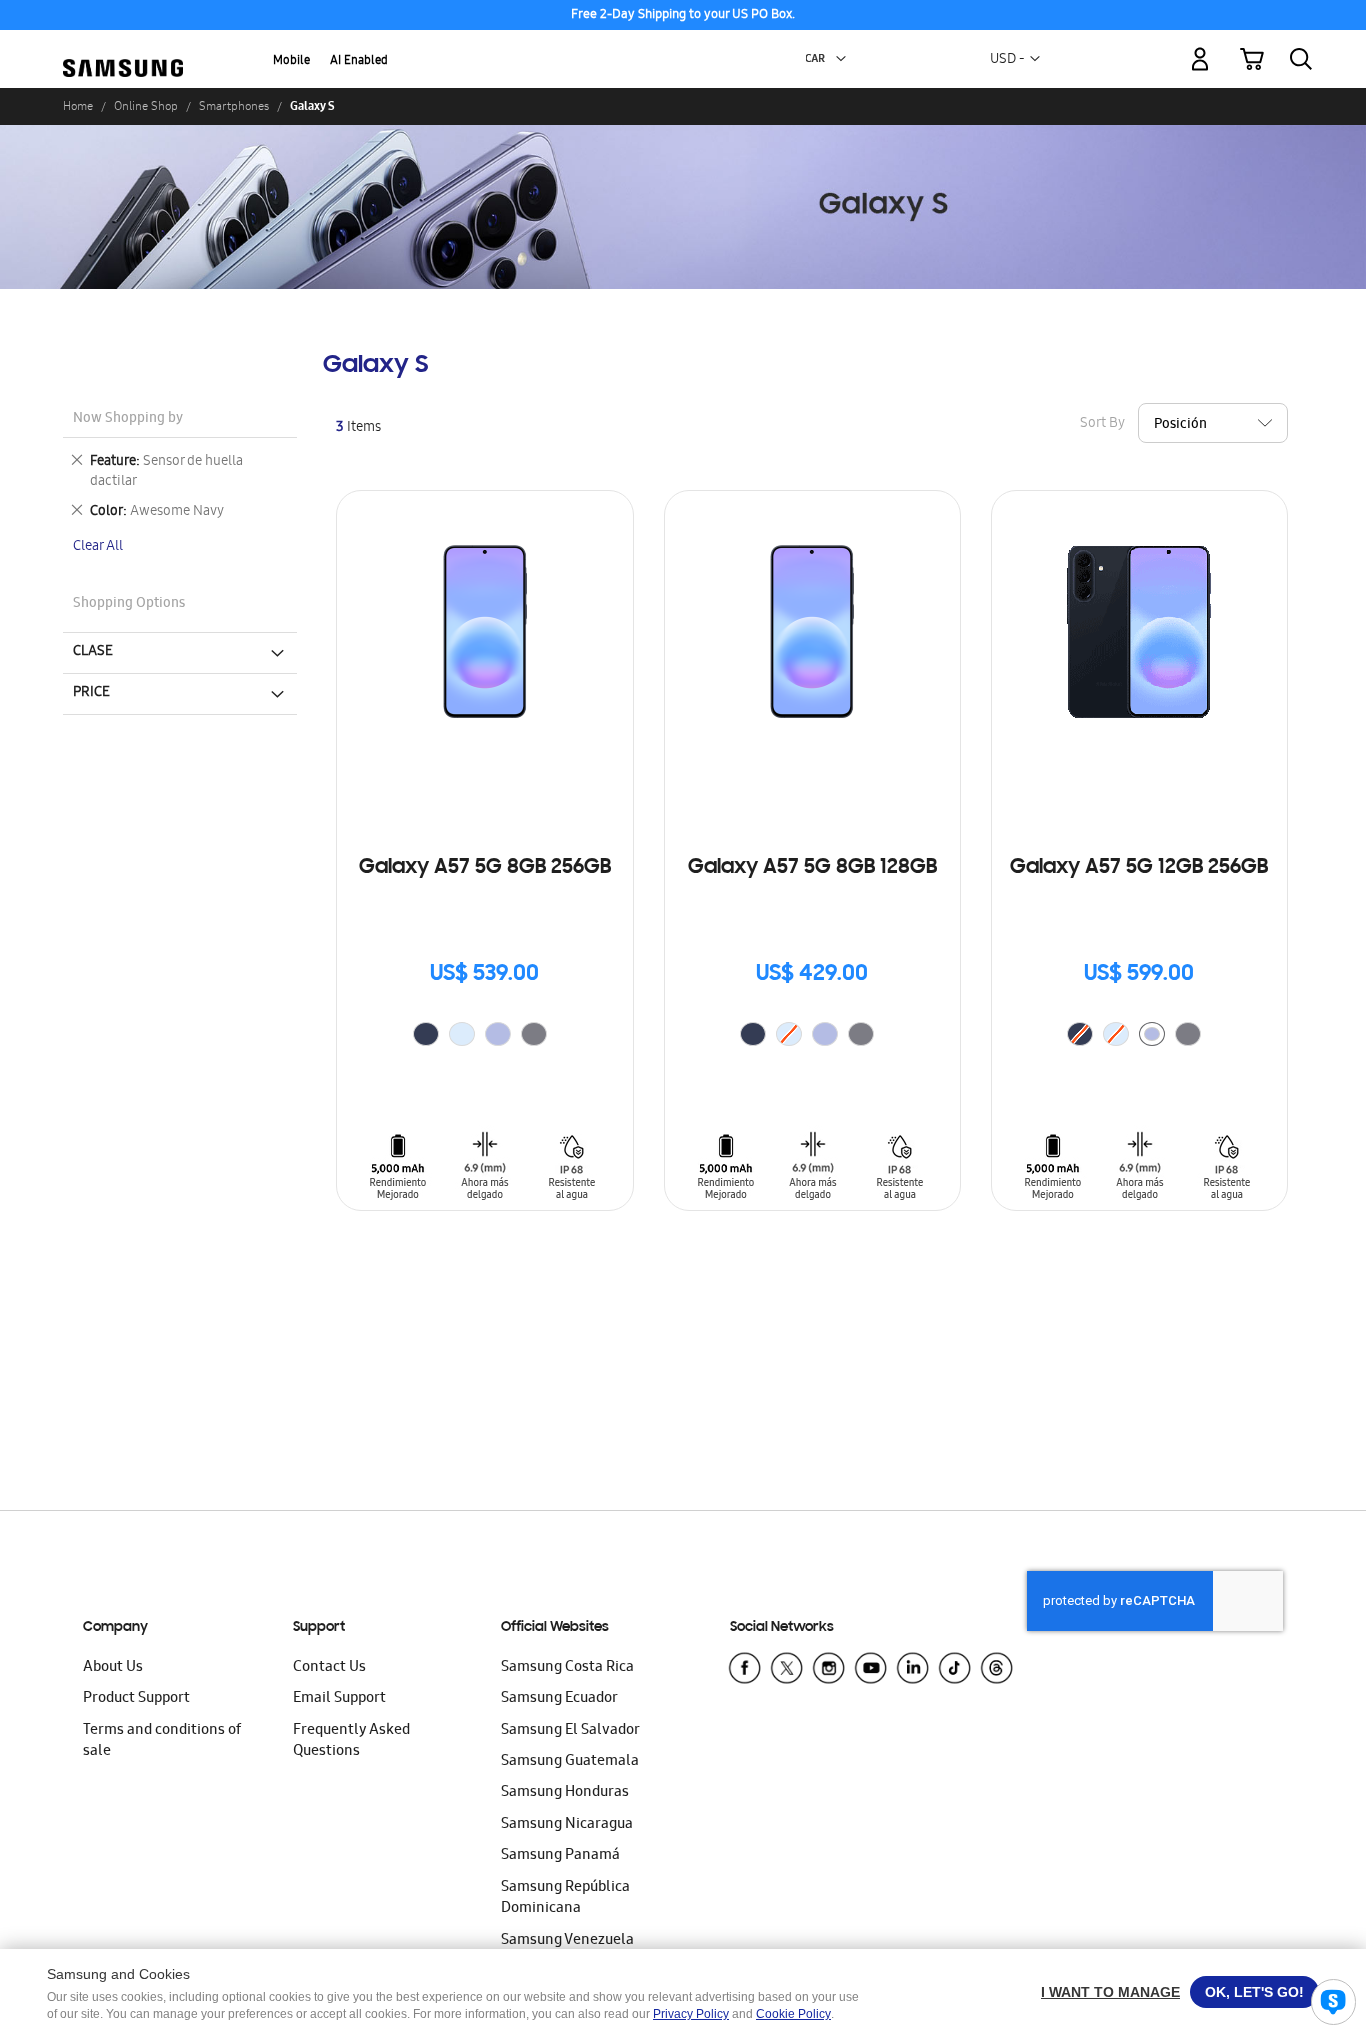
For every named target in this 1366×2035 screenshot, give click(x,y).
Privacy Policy (691, 2014)
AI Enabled (359, 61)
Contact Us (329, 1668)
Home (78, 106)
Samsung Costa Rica (567, 1668)
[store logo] (123, 47)
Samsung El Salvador (570, 1731)
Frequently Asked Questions (351, 1741)
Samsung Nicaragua (567, 1825)
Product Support (136, 1699)
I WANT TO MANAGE (1110, 1992)
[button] (841, 59)
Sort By (1102, 424)
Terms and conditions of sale (162, 1741)
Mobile (291, 61)
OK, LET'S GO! (1254, 1992)
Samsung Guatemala (570, 1762)
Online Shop (146, 106)
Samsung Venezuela (567, 1941)
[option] (426, 1034)
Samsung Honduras (565, 1793)
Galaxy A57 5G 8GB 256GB (485, 868)
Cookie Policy (793, 2014)
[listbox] (485, 1036)
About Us (113, 1668)
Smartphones (234, 106)
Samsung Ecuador (559, 1699)
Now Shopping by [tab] (128, 419)
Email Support (339, 1699)
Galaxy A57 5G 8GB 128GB (812, 868)
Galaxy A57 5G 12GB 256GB (1139, 868)
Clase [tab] (93, 652)
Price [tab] (91, 693)
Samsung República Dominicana (565, 1898)
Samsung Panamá (560, 1856)
